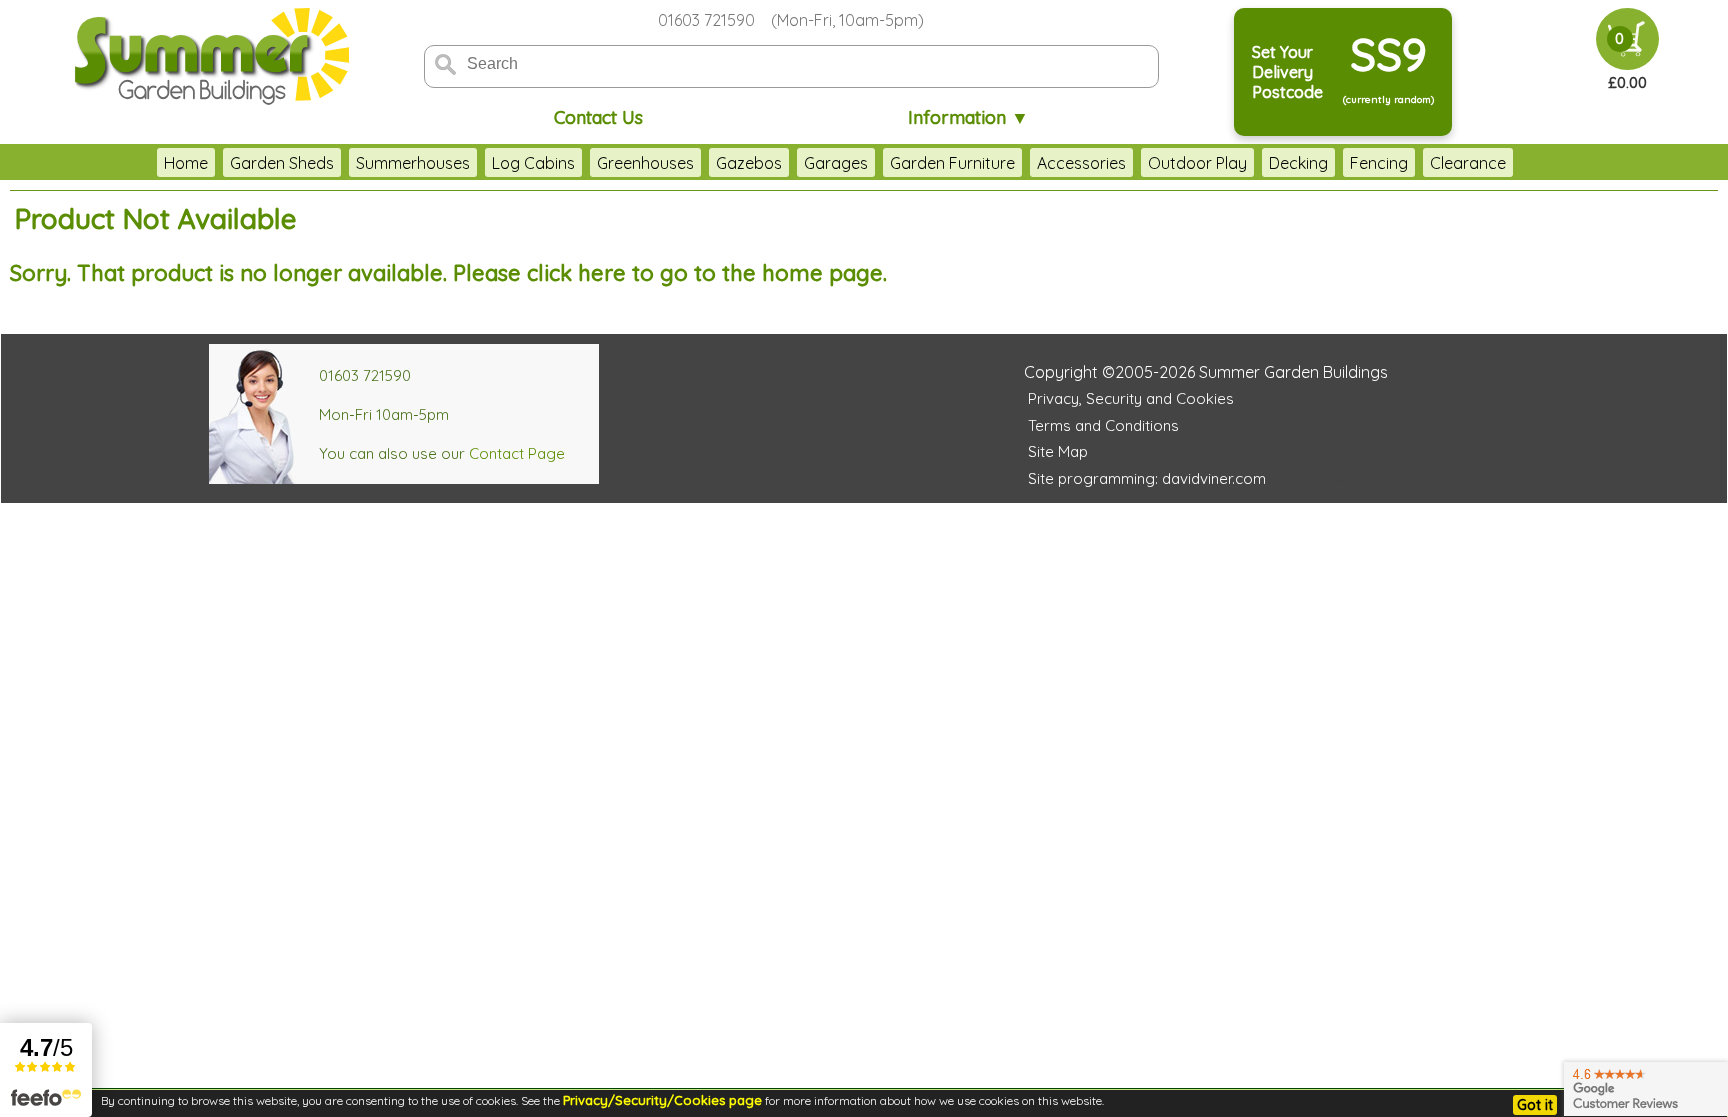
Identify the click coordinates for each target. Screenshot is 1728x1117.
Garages (836, 163)
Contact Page (517, 453)
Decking (1298, 163)
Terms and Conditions (1103, 425)
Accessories (1081, 163)
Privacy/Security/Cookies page (662, 1100)
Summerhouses (413, 163)
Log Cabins (533, 163)
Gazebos (749, 163)
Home (186, 163)
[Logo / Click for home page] (209, 56)
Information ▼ (968, 117)
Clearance (1468, 163)
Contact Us (598, 117)
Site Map (1058, 451)
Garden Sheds (282, 163)
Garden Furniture (952, 163)
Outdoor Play (1197, 163)
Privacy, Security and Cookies (1131, 398)
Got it (1535, 1105)
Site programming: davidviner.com (1147, 478)
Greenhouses (645, 163)
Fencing (1379, 163)
